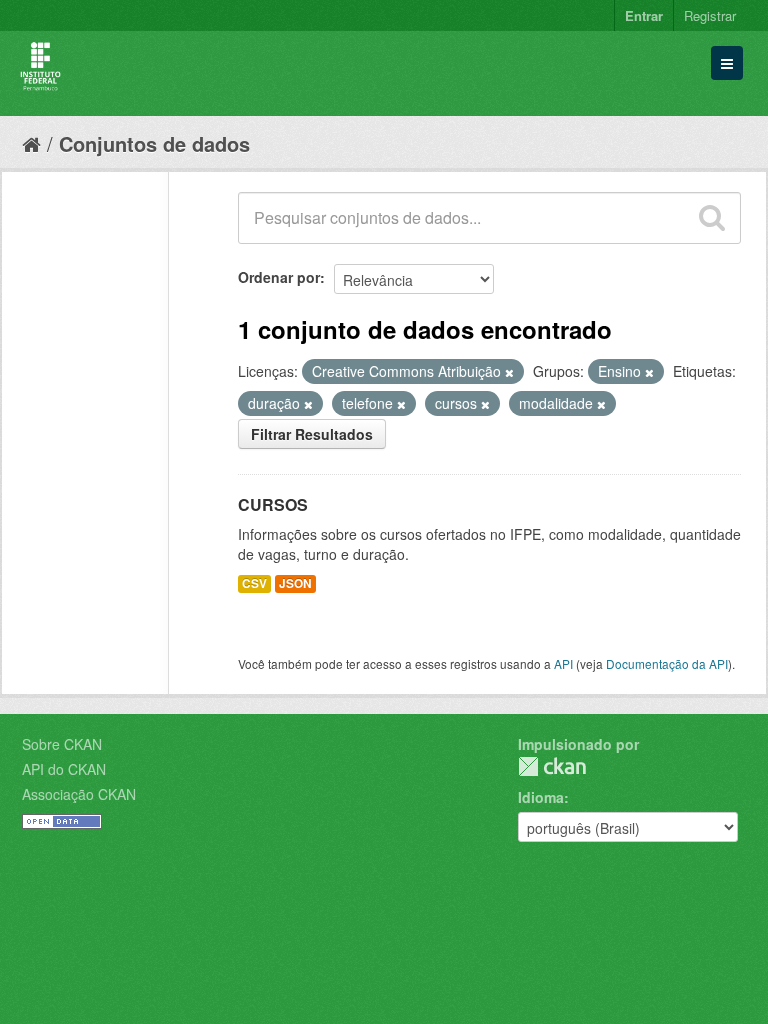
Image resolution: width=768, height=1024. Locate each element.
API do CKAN (64, 769)
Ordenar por (279, 277)
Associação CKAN (79, 794)
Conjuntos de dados (154, 143)
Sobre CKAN (62, 744)
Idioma (541, 797)
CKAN (552, 766)
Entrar (644, 15)
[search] (712, 218)
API (563, 663)
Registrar (710, 15)
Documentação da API (667, 663)
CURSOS (273, 504)
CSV (254, 583)
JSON (295, 583)
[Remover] (509, 372)
